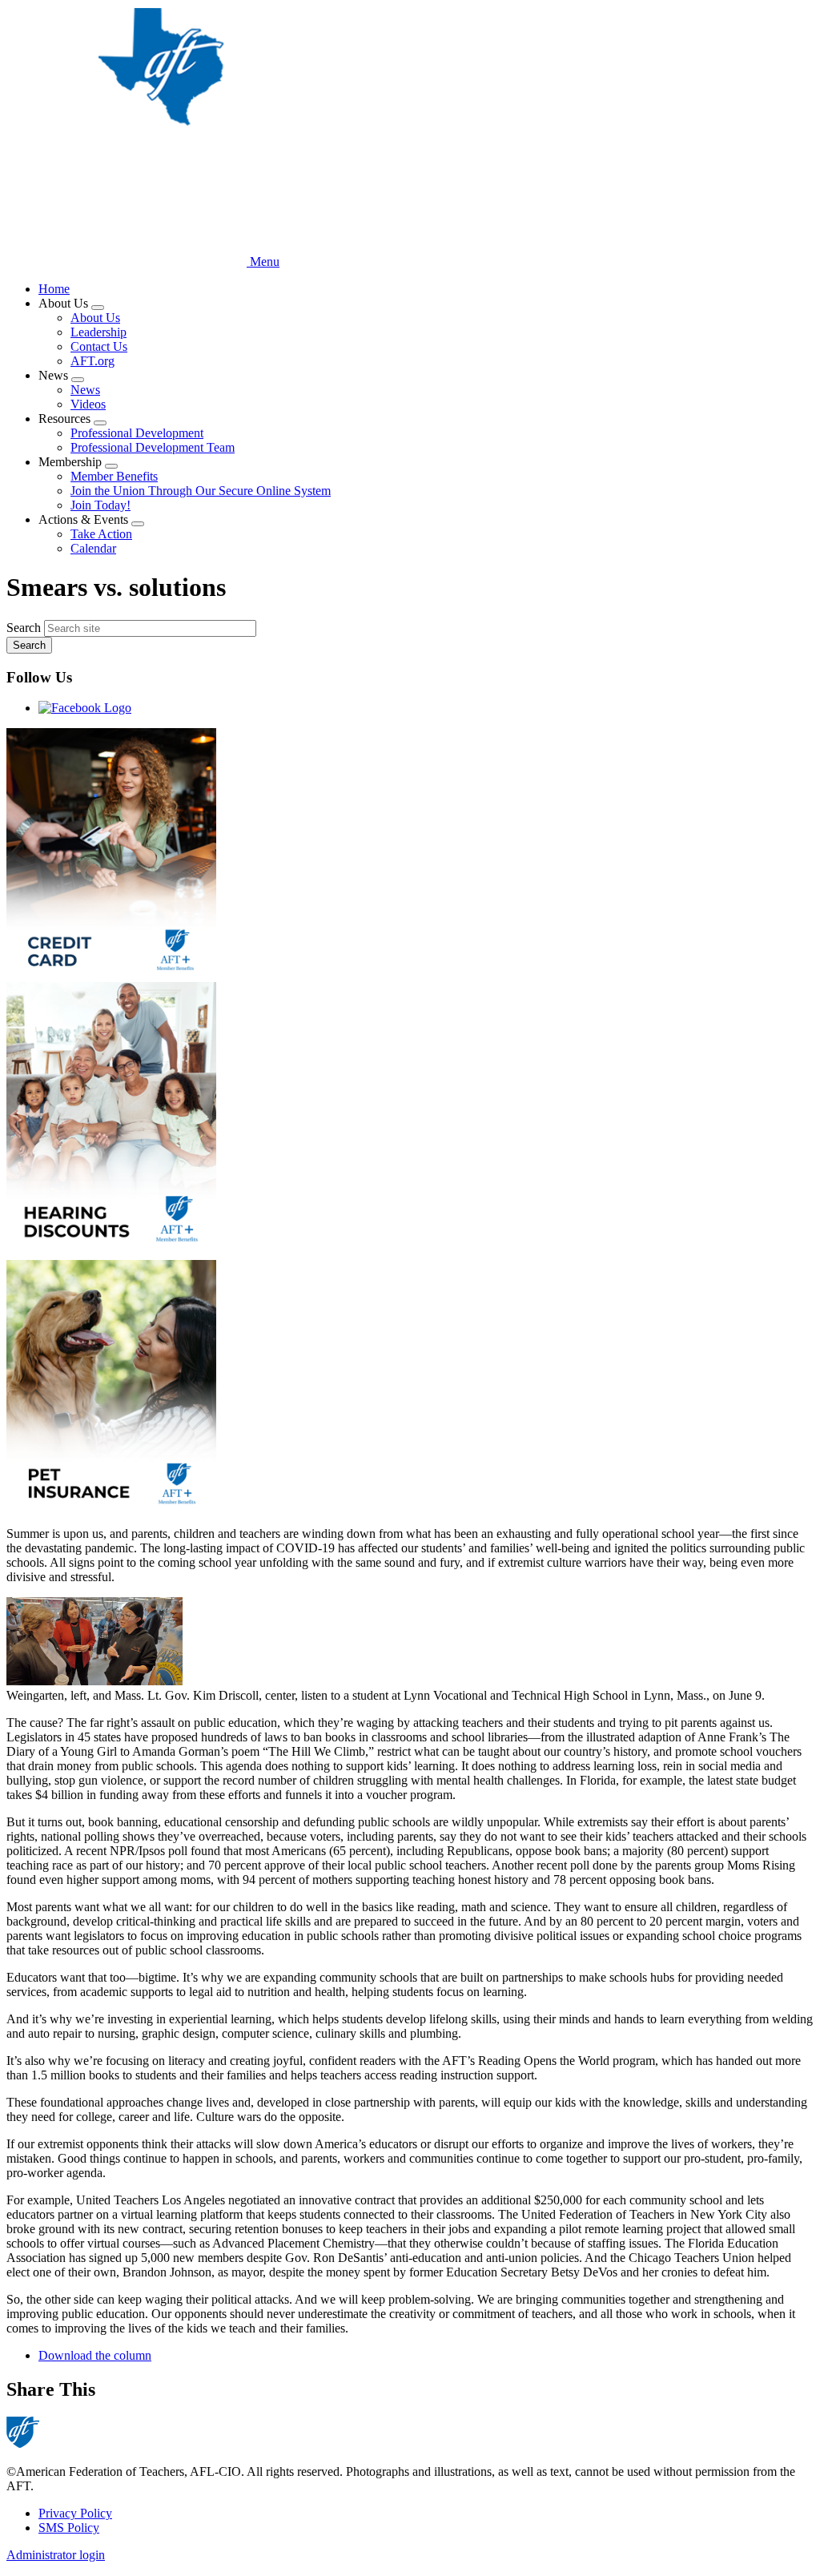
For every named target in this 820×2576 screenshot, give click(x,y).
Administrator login (56, 2555)
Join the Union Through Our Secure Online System (201, 491)
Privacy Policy (75, 2513)
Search (24, 628)
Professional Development (137, 433)
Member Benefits (114, 476)
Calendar (93, 548)
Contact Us (99, 346)
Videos (88, 404)
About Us (95, 318)
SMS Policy (69, 2528)
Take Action (101, 534)
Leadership (98, 332)
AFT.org (92, 361)
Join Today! (100, 505)
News (85, 390)
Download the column (95, 2355)
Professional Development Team (153, 447)
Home (54, 289)
